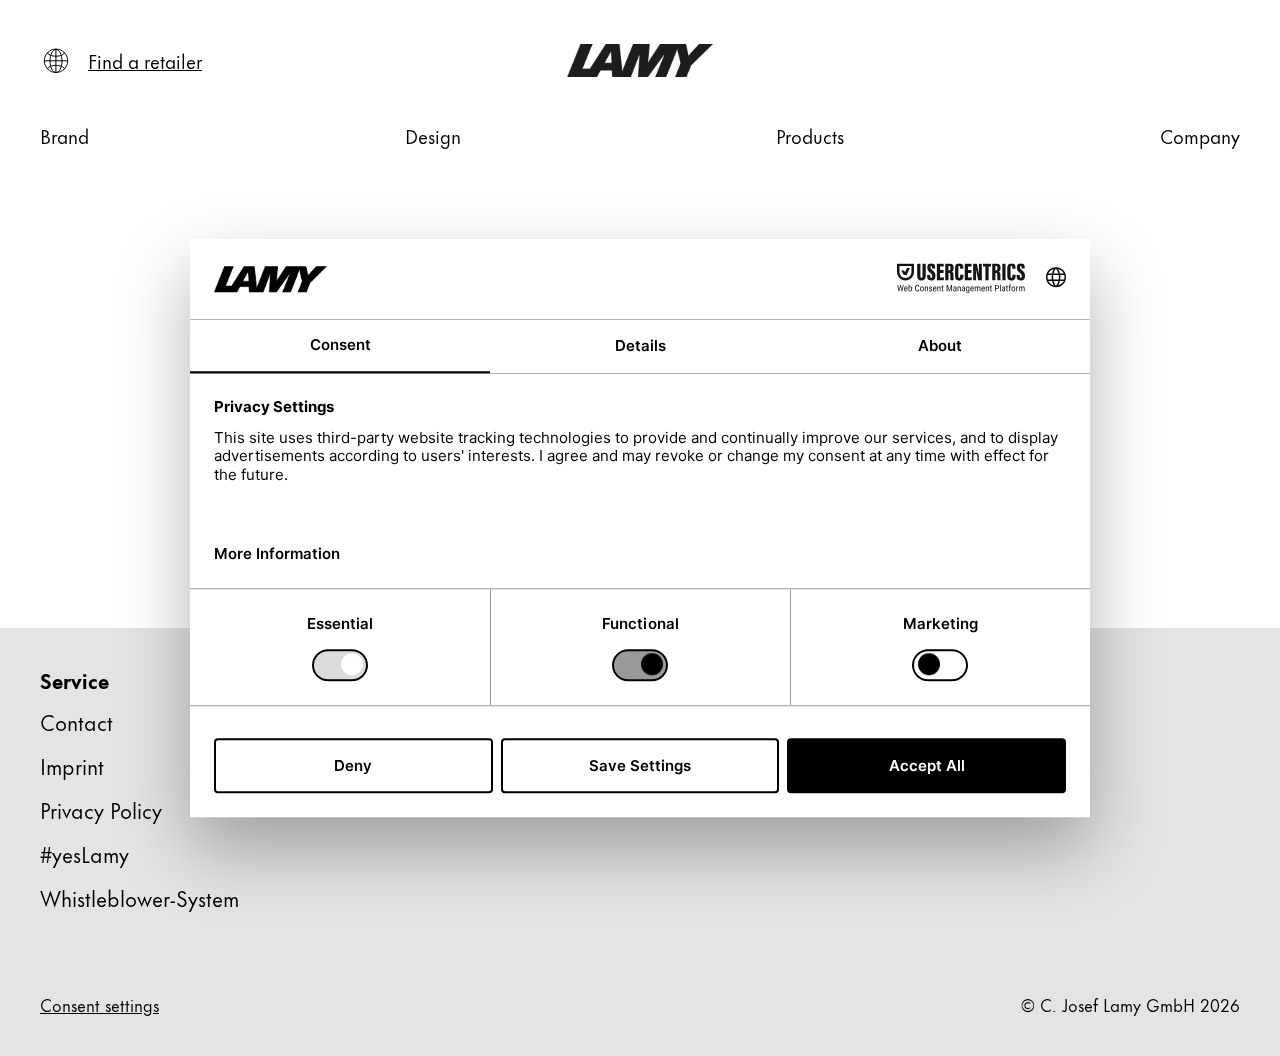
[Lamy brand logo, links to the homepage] (639, 60)
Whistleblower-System (139, 897)
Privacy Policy (101, 809)
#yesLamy (84, 853)
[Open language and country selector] (56, 61)
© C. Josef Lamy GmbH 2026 (1130, 1004)
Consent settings (99, 1004)
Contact (76, 721)
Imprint (72, 765)
